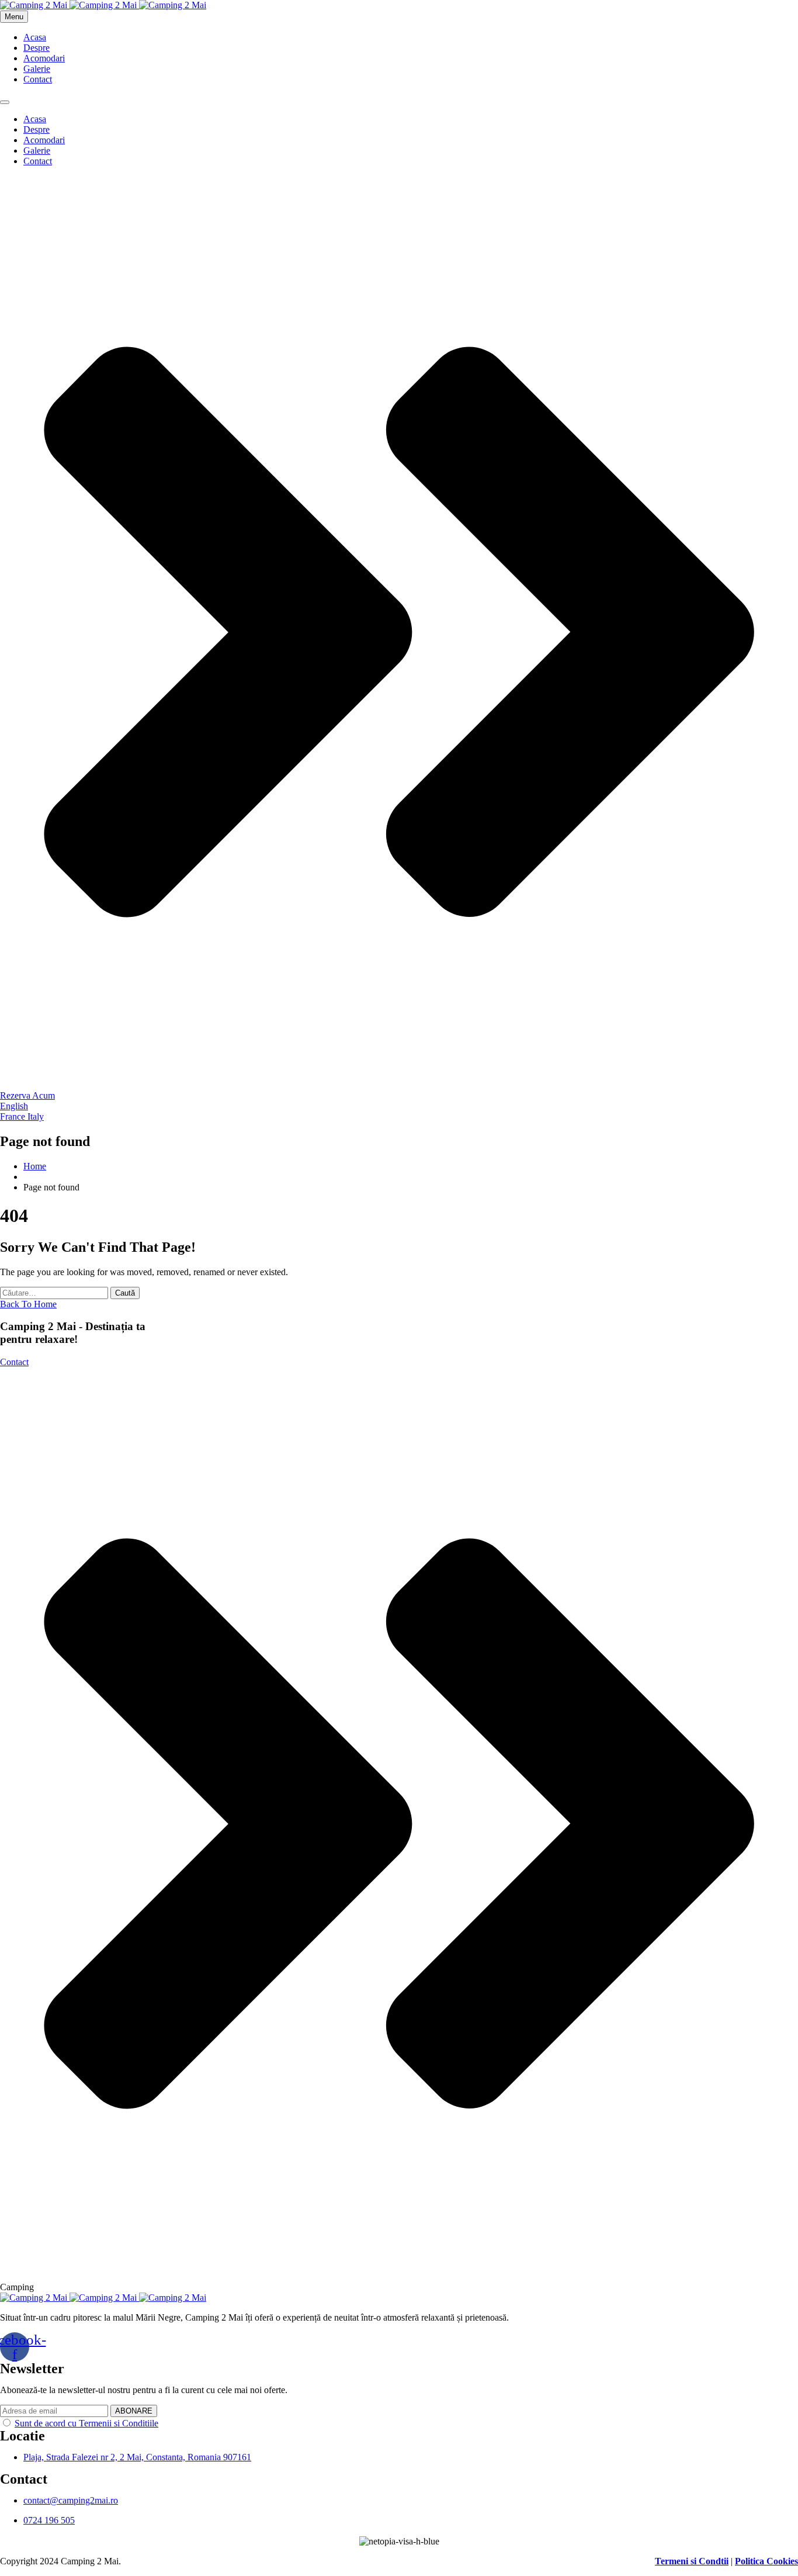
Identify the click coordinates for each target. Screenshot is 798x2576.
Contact (38, 79)
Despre (37, 48)
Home (35, 1166)
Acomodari (44, 58)
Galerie (37, 69)
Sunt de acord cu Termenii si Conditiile (86, 2423)
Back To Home (28, 1304)
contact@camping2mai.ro (71, 2500)
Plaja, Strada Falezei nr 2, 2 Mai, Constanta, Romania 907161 (137, 2457)
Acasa (35, 37)
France (14, 1116)
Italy (36, 1116)
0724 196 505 (49, 2520)
